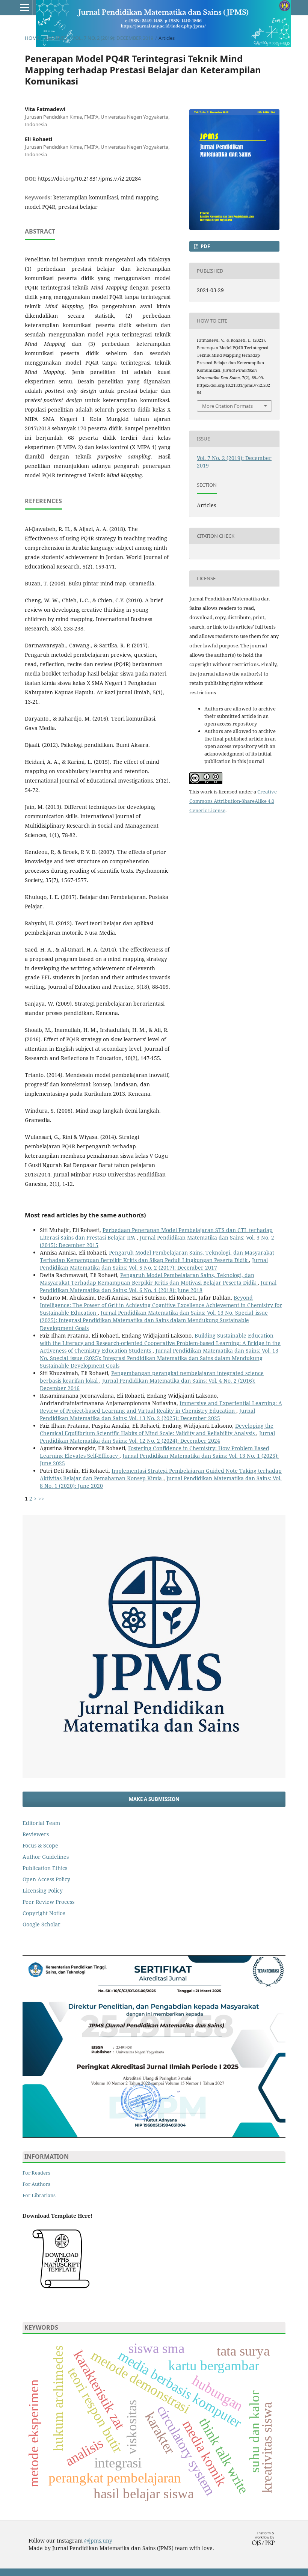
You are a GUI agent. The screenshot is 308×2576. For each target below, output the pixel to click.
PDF (205, 246)
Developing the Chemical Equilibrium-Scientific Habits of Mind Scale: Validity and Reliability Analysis (157, 1429)
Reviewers (36, 1834)
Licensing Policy (43, 1891)
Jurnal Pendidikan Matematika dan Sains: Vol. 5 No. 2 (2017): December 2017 (154, 1264)
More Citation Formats (227, 406)
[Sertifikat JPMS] (154, 2136)
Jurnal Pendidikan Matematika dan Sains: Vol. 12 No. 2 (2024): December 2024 (157, 1437)
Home (32, 38)
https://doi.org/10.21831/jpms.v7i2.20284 (89, 179)
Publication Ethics (45, 1868)
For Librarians (39, 2195)
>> (41, 1498)
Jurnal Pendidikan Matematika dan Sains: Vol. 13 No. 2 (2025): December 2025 (147, 1414)
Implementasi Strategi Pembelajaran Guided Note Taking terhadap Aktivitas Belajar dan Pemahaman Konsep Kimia (161, 1474)
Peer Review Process (48, 1902)
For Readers (36, 2173)
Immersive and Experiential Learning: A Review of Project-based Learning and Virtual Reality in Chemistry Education (161, 1407)
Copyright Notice (44, 1913)
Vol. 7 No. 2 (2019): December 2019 (113, 38)
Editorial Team (41, 1823)
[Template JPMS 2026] (61, 2292)
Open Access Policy (46, 1879)
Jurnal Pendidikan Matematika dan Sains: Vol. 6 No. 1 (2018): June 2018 (158, 1286)
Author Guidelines (46, 1857)
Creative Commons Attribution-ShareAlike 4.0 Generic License (233, 801)
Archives (56, 38)
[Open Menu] (25, 8)
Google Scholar (42, 1924)
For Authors (36, 2184)
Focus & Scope (40, 1845)
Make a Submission (154, 1799)
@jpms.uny (98, 2541)
